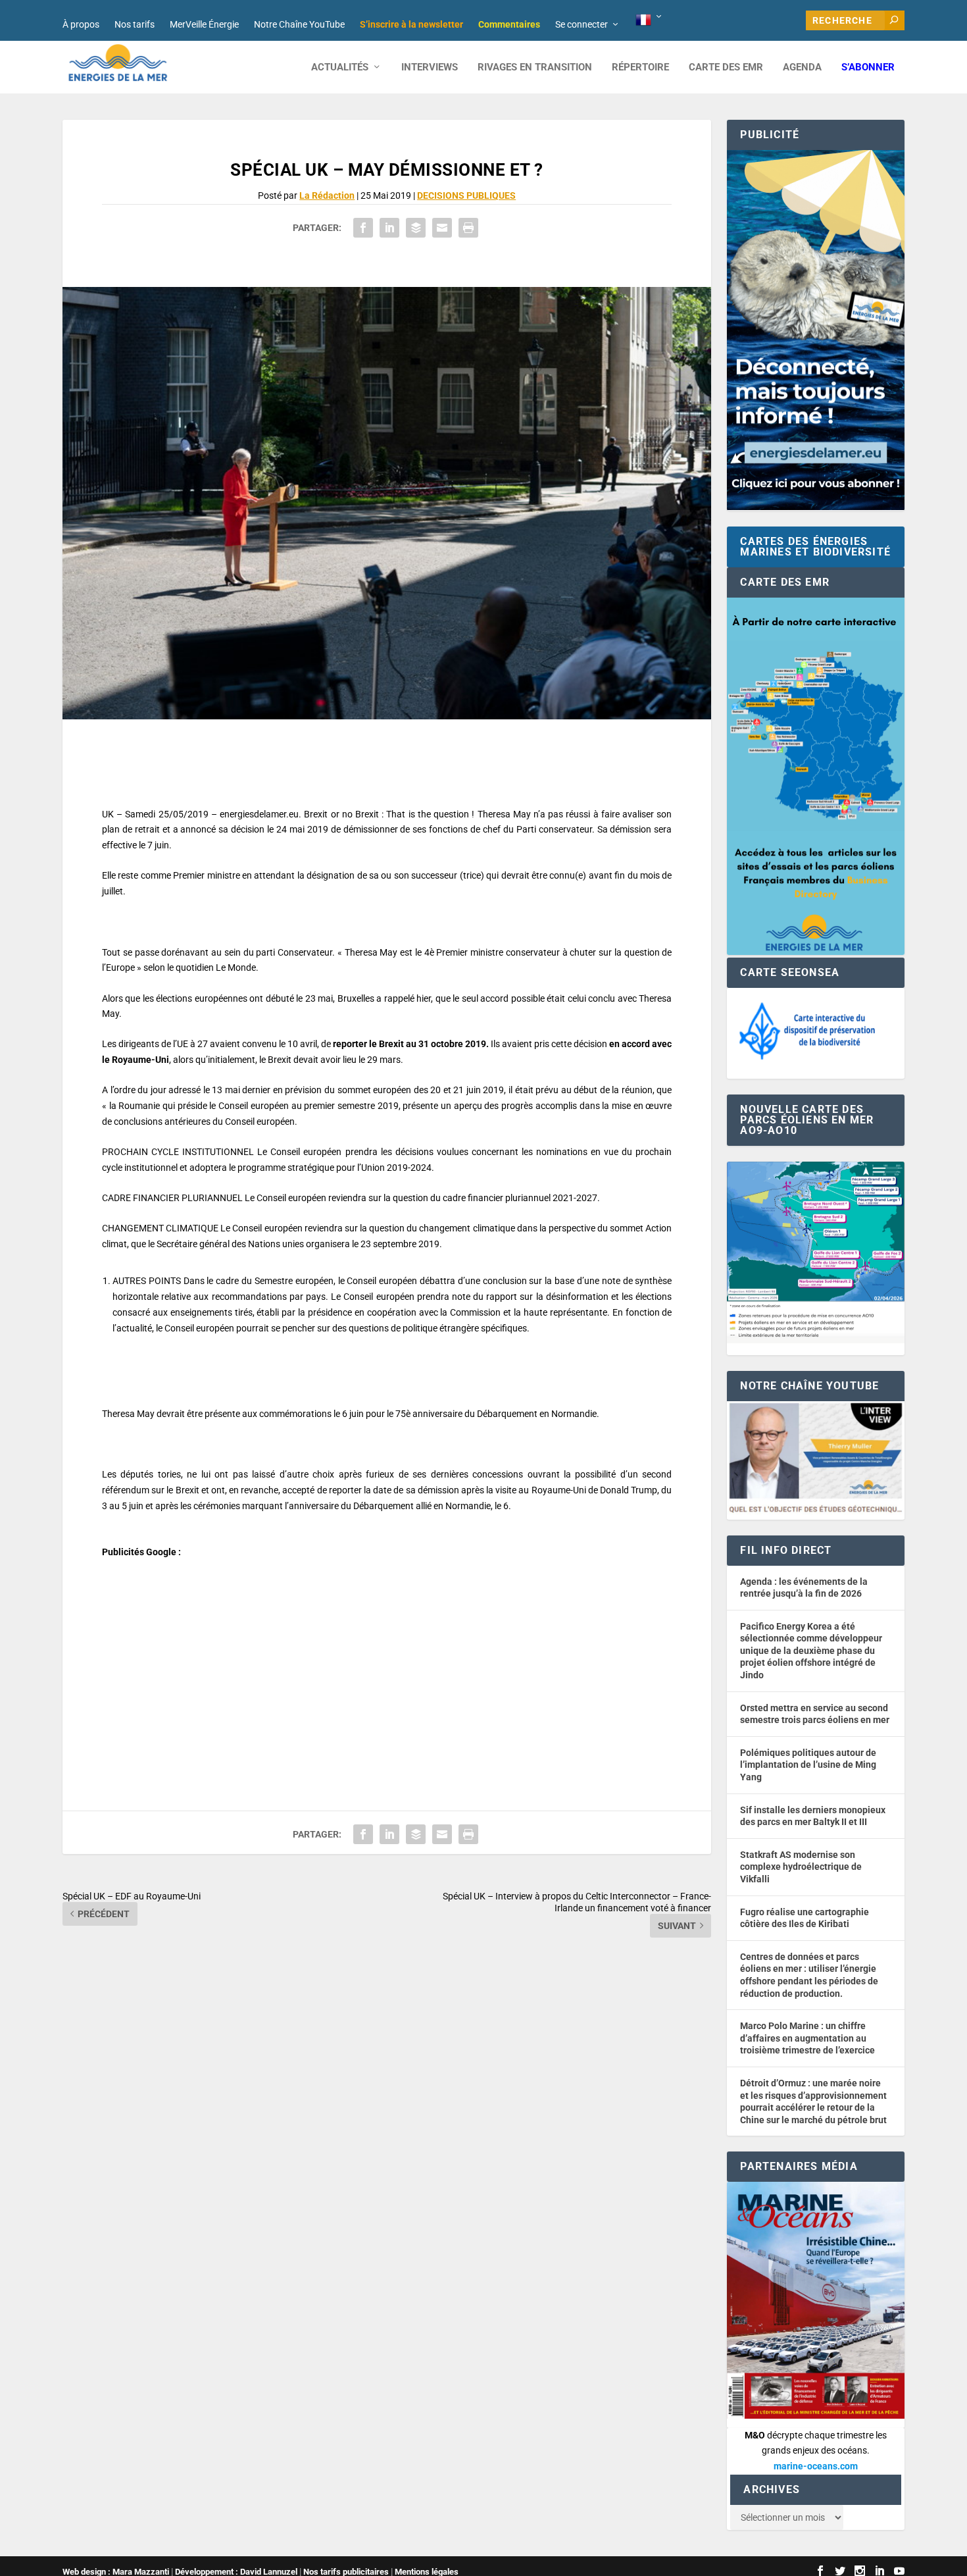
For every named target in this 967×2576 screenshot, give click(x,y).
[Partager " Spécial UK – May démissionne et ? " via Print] (468, 228)
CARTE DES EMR (726, 67)
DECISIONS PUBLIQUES (466, 195)
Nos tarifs (135, 24)
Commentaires (509, 24)
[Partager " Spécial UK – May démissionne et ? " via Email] (442, 228)
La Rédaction (327, 195)
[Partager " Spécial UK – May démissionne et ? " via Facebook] (363, 228)
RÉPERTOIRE (640, 67)
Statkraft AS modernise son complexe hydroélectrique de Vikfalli (801, 1867)
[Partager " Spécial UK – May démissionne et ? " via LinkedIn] (389, 228)
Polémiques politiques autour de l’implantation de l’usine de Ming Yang (808, 1765)
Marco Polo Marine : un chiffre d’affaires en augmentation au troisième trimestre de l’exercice (807, 2038)
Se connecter (582, 24)
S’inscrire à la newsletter (411, 24)
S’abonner (868, 67)
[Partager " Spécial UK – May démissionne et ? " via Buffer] (416, 228)
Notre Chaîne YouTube (299, 24)
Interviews (430, 67)
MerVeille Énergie (204, 24)
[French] (650, 20)
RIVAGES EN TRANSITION (535, 67)
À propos (81, 24)
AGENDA (802, 67)
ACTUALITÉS (340, 67)
